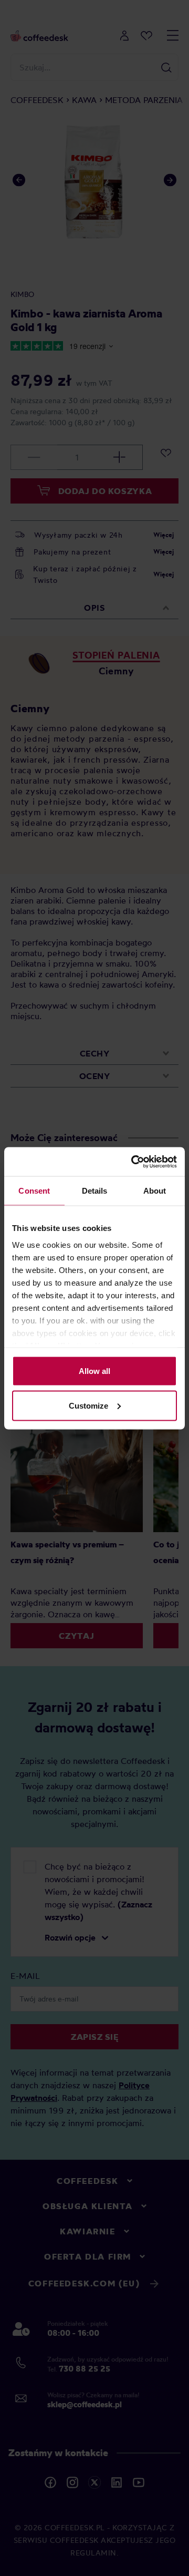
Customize (88, 1405)
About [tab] (155, 1191)
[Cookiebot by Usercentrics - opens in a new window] (133, 1162)
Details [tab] (95, 1191)
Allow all (94, 1371)
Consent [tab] (34, 1191)
